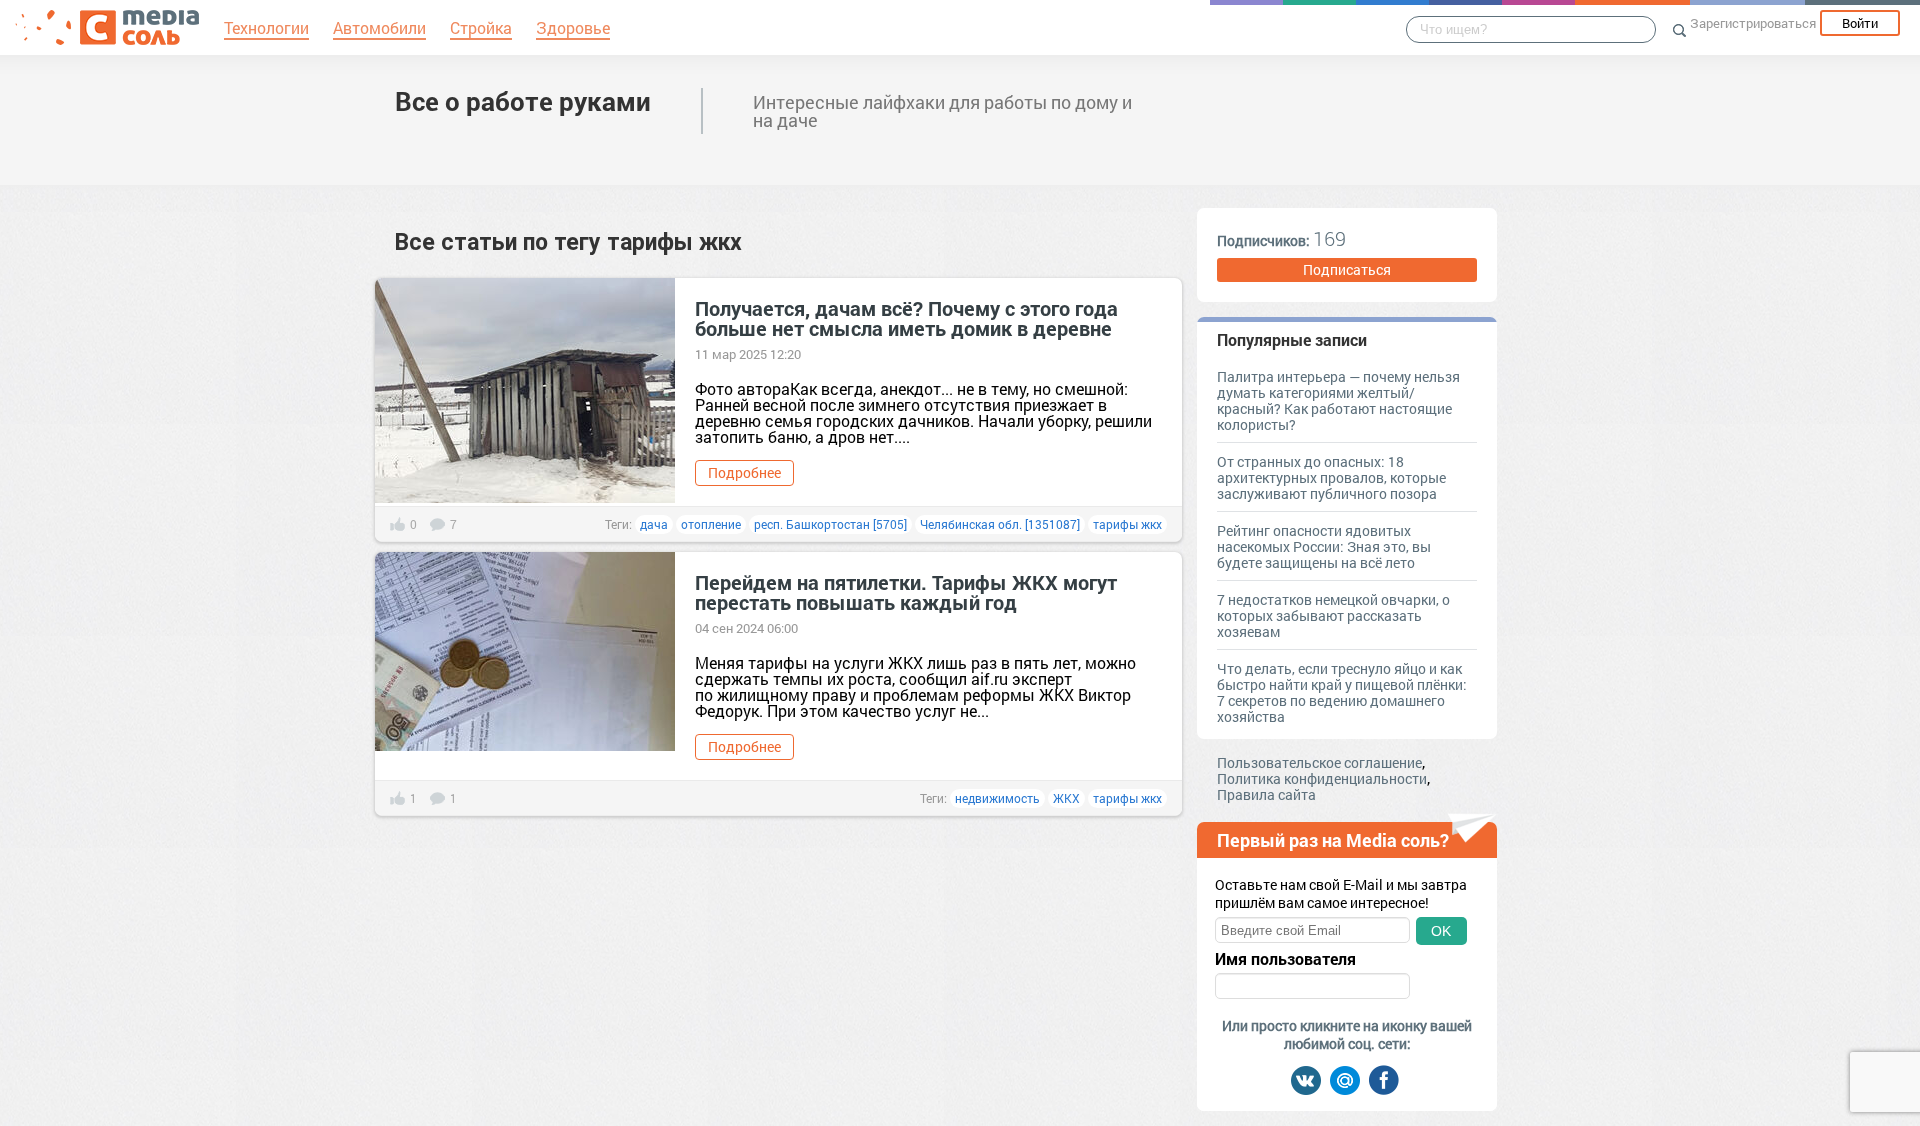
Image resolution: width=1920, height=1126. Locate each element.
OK (1441, 931)
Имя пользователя (1285, 959)
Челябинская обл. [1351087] (1000, 524)
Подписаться (1347, 269)
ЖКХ (1066, 798)
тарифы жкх (1127, 524)
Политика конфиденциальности (1322, 778)
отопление (711, 524)
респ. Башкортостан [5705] (830, 524)
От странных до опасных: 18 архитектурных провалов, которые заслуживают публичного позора (1331, 477)
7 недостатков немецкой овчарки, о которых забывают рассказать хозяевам (1333, 615)
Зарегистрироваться (1753, 23)
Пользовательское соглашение (1319, 762)
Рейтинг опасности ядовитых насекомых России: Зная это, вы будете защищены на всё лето (1324, 546)
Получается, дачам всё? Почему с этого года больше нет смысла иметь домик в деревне (906, 318)
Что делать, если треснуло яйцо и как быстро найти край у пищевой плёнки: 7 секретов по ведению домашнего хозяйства (1342, 692)
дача (654, 524)
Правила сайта (1266, 794)
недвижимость (997, 798)
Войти (1860, 23)
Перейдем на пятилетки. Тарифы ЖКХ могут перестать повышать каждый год (906, 592)
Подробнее (744, 472)
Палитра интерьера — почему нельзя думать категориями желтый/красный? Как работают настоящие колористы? (1338, 400)
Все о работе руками (523, 101)
